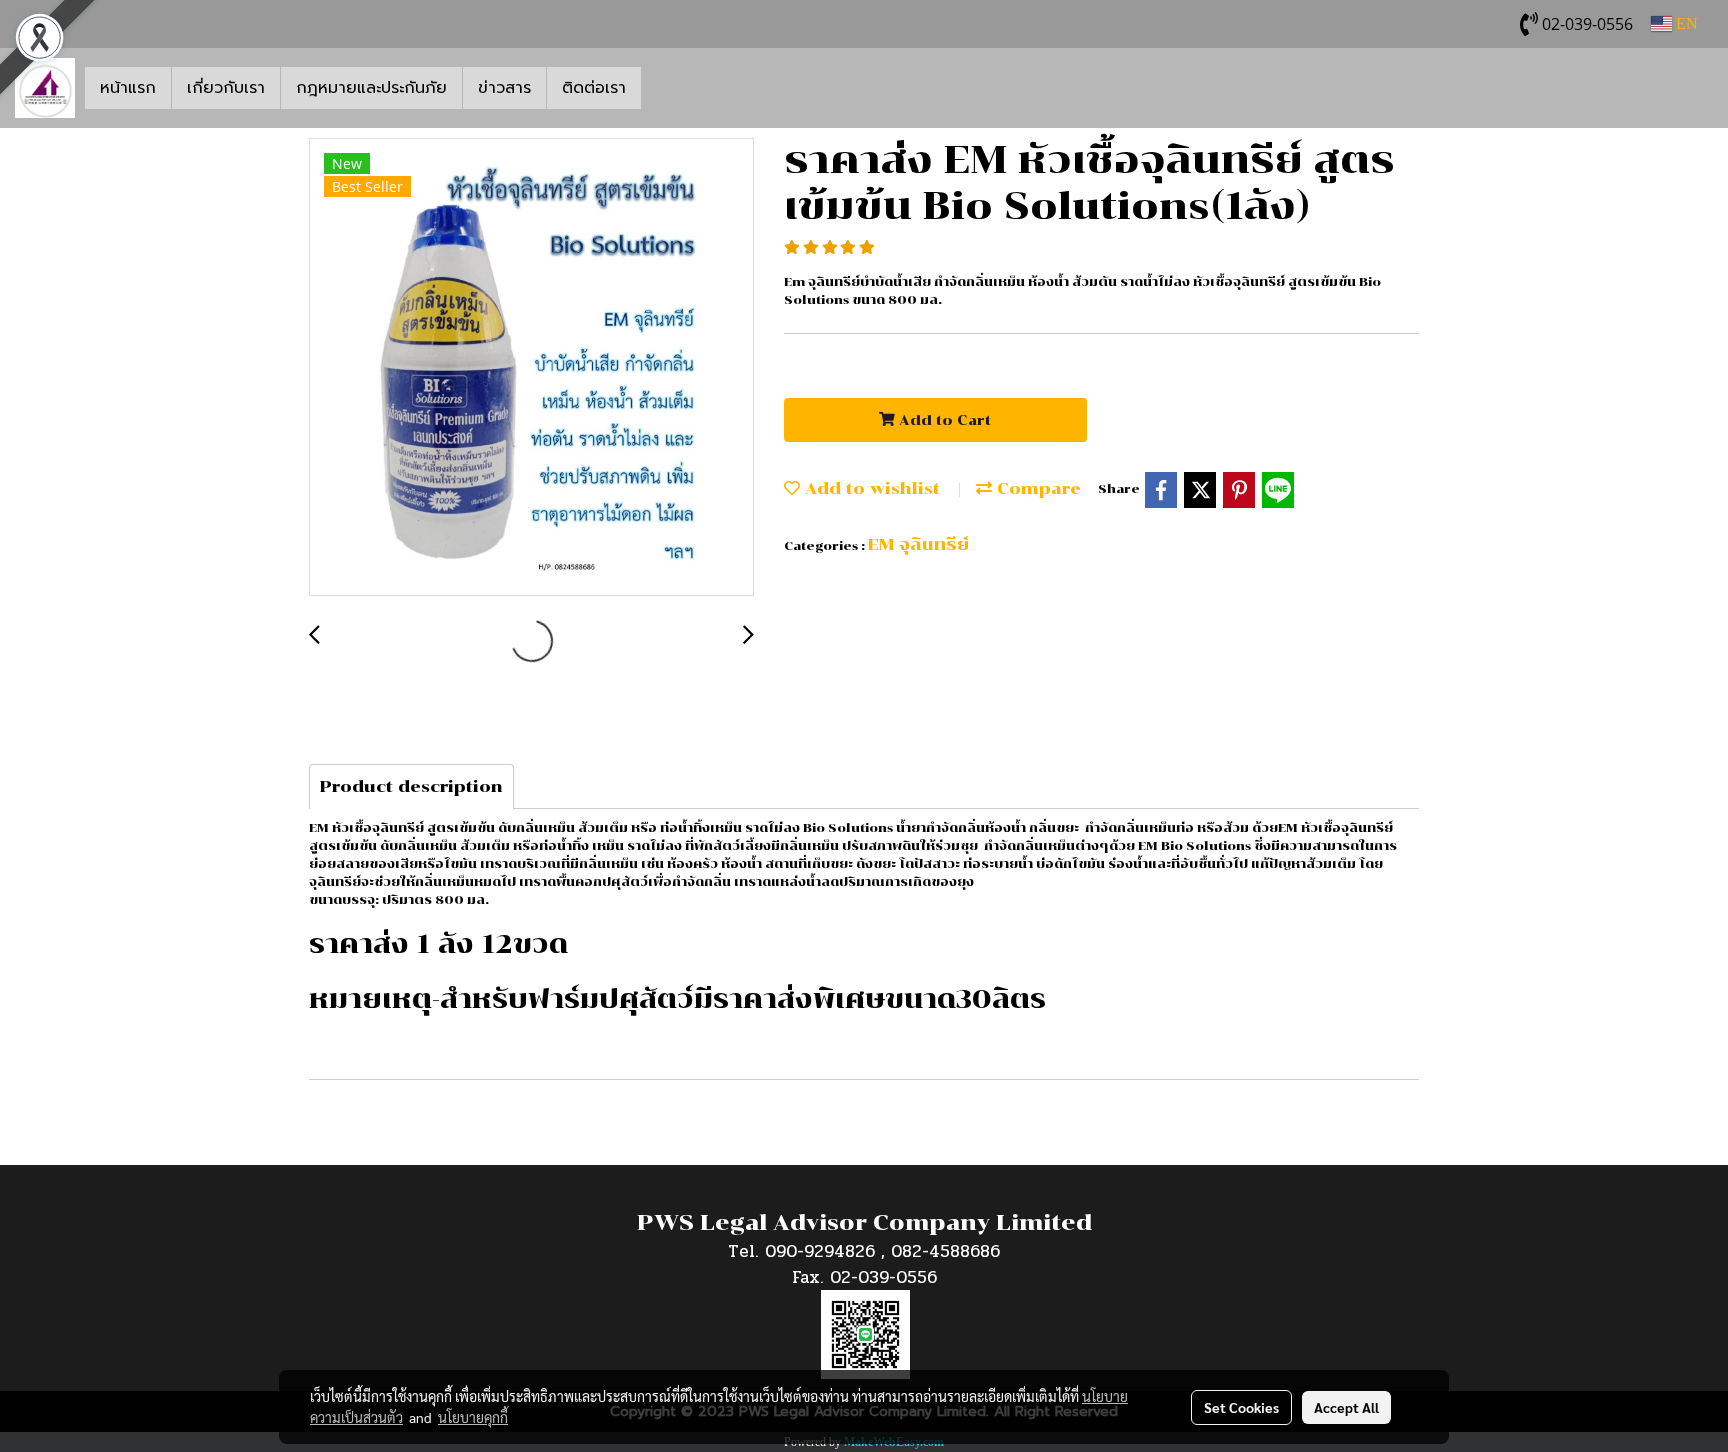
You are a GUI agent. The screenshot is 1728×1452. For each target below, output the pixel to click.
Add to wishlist (870, 488)
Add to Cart (943, 420)
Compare (1036, 488)
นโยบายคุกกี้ (473, 1417)
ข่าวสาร (504, 88)
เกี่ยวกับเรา (226, 88)
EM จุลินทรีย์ (918, 544)
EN (1685, 23)
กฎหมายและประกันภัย (371, 88)
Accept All (1346, 1407)
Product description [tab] (411, 786)
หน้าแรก (128, 88)
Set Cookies (1241, 1407)
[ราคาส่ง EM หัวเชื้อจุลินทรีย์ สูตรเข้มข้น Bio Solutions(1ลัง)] (531, 368)
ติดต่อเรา (594, 88)
